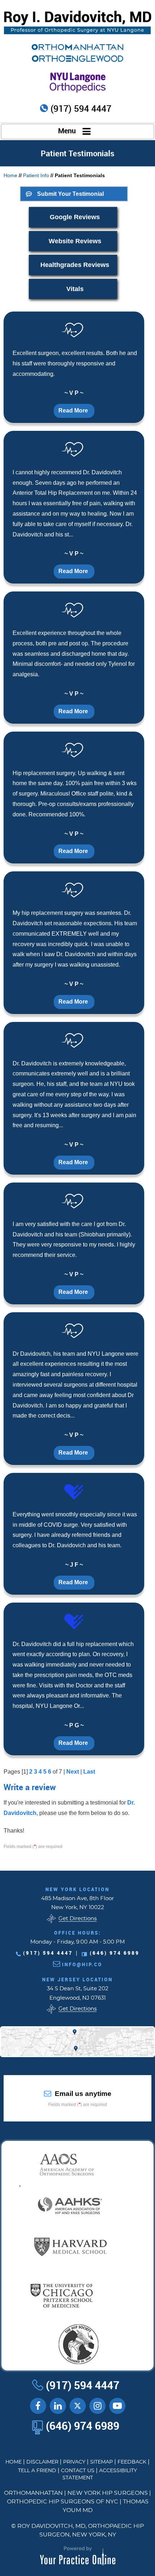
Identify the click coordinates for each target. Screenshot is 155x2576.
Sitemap (101, 2462)
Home (10, 175)
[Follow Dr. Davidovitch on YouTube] (58, 2406)
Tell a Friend (37, 2471)
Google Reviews (75, 217)
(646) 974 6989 (115, 1953)
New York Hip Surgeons (108, 2493)
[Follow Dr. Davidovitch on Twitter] (78, 2406)
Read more (73, 411)
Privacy (74, 2462)
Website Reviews (75, 241)
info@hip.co (82, 1964)
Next (73, 1772)
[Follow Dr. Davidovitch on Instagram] (98, 2406)
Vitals (75, 289)
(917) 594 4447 (81, 109)
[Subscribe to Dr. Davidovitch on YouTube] (117, 2406)
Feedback (132, 2462)
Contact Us (78, 2471)
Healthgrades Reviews (75, 265)
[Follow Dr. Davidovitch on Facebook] (38, 2406)
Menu (67, 131)
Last (89, 1772)
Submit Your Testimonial (70, 194)
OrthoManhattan (33, 2493)
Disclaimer (42, 2462)
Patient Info (36, 175)
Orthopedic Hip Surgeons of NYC (63, 2502)
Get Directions (77, 1919)
